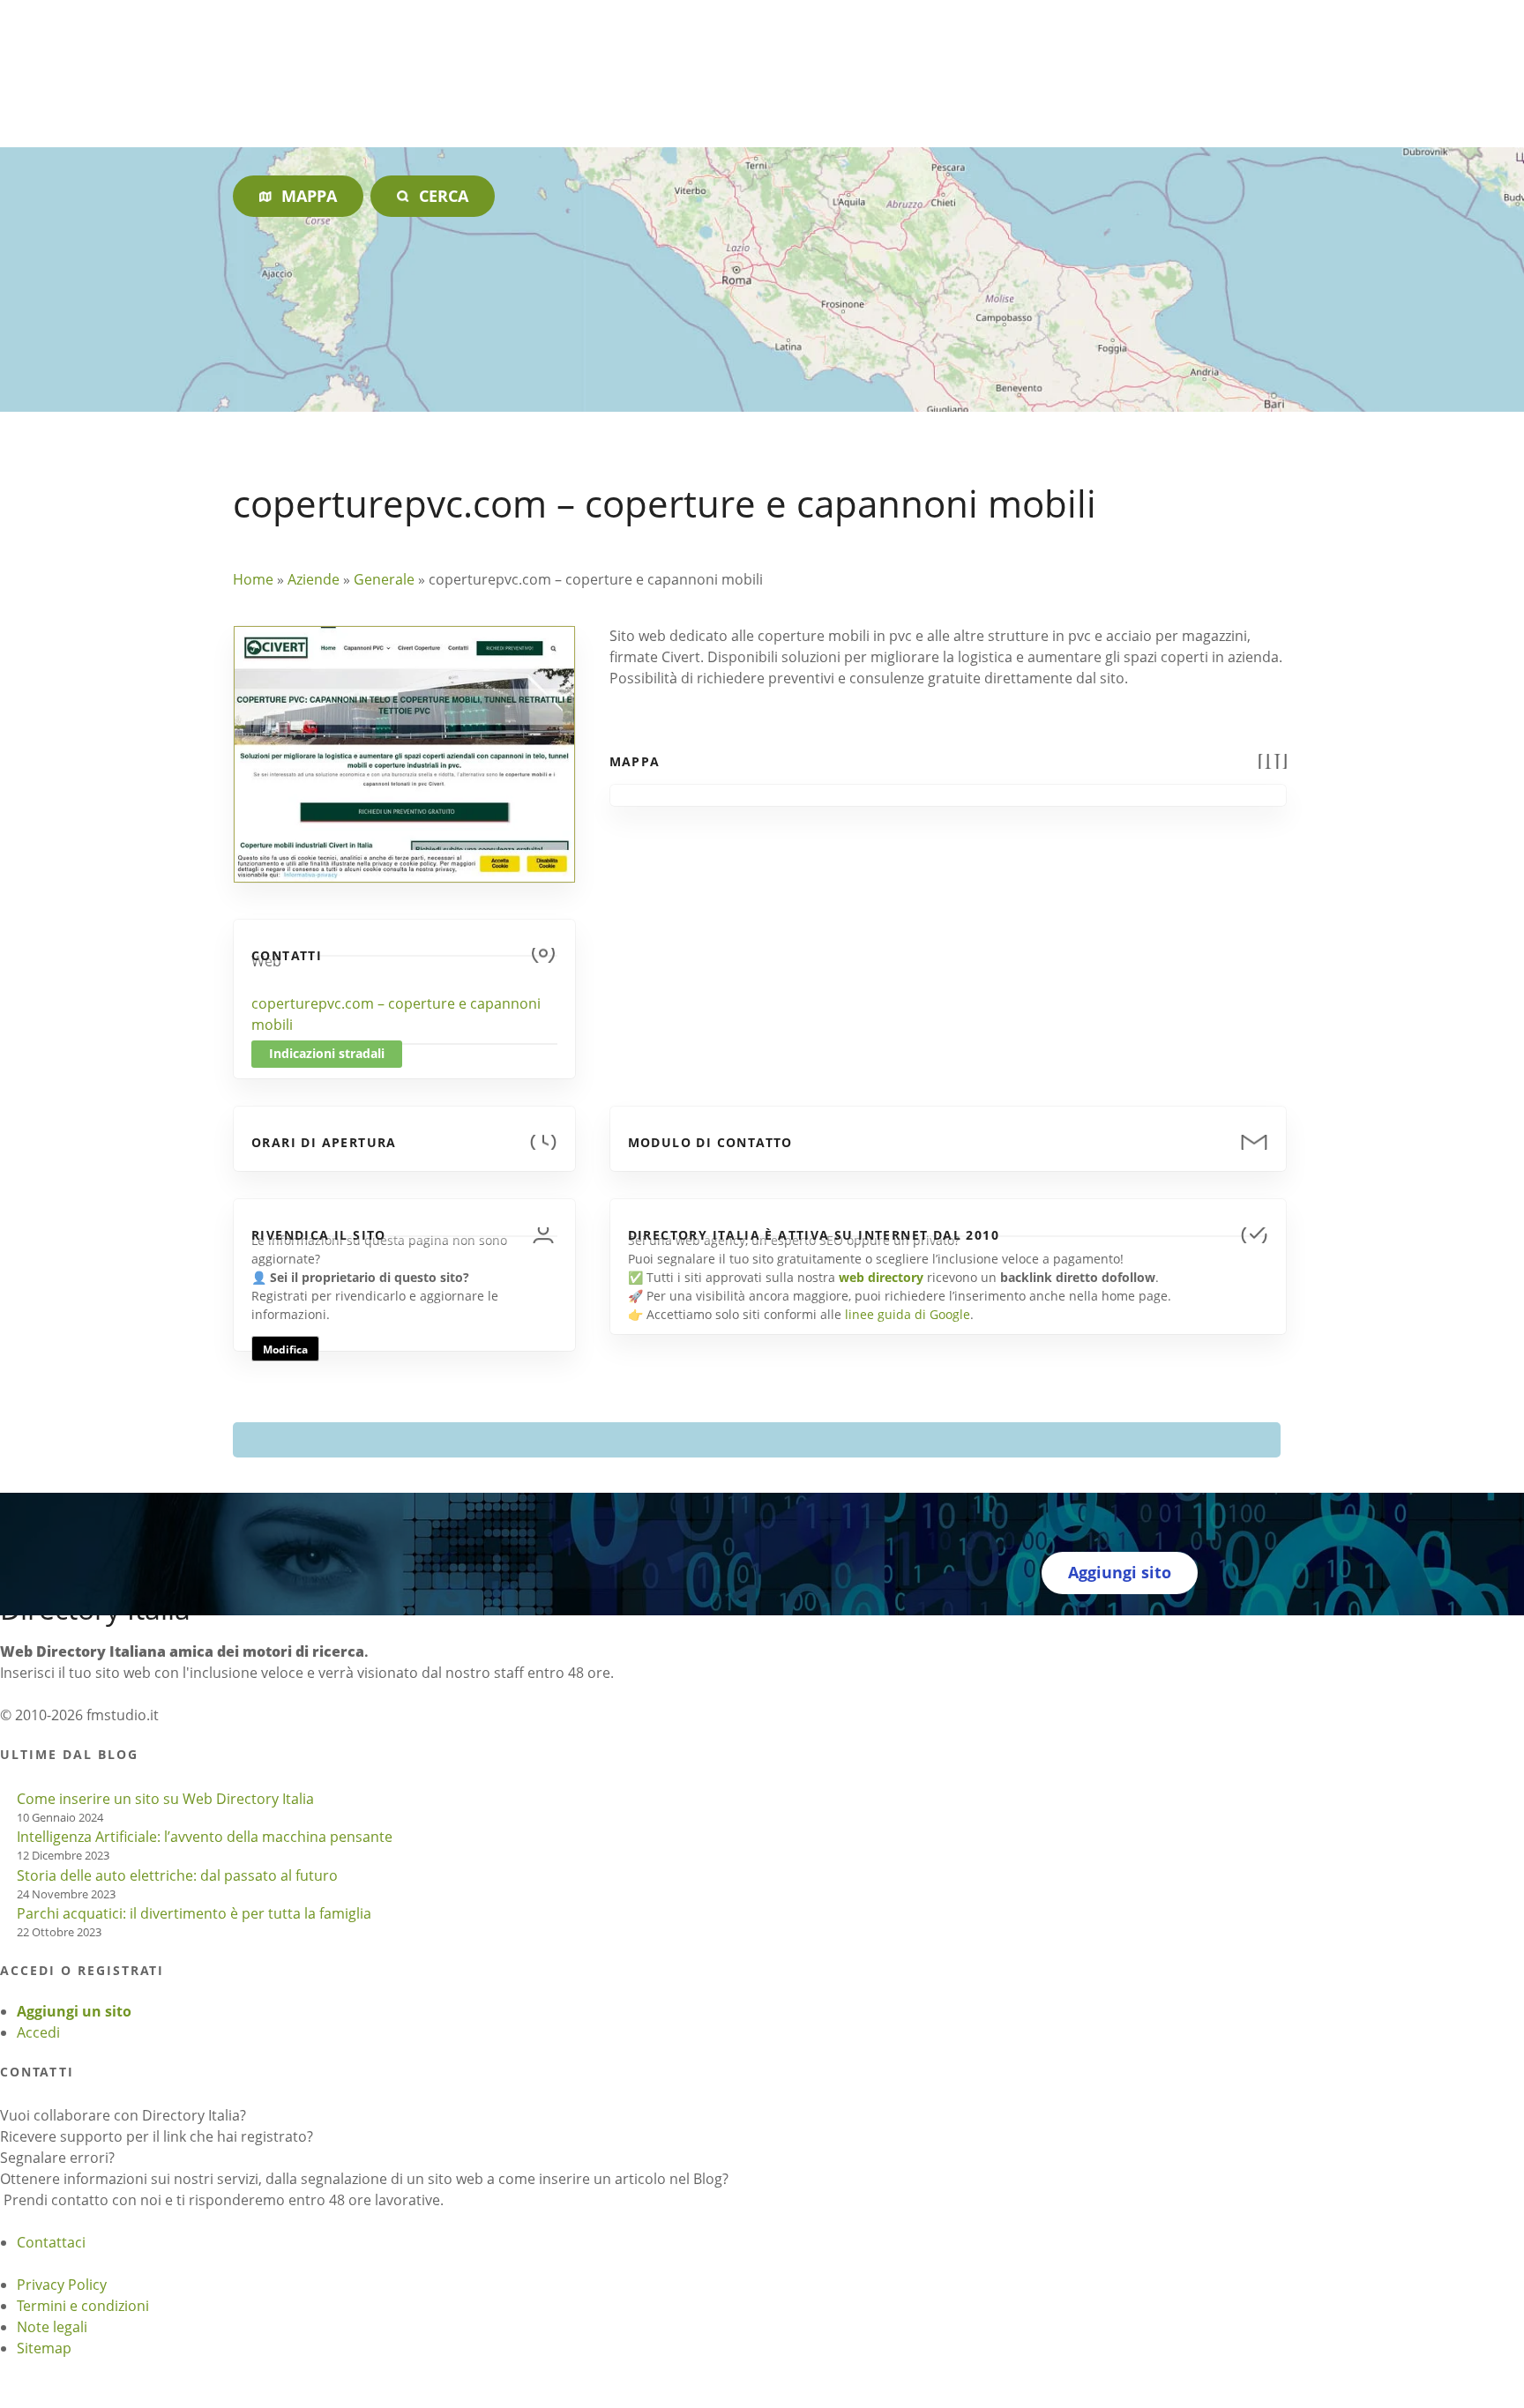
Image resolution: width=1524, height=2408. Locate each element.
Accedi (38, 2032)
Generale (384, 579)
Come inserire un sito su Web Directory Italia (165, 1799)
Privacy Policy (62, 2285)
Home (253, 579)
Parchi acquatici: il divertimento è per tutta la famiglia (194, 1913)
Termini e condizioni (83, 2306)
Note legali (52, 2327)
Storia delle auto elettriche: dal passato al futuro (177, 1875)
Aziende (314, 579)
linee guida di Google (908, 1314)
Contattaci (51, 2242)
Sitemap (44, 2348)
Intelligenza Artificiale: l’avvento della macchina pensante (205, 1837)
